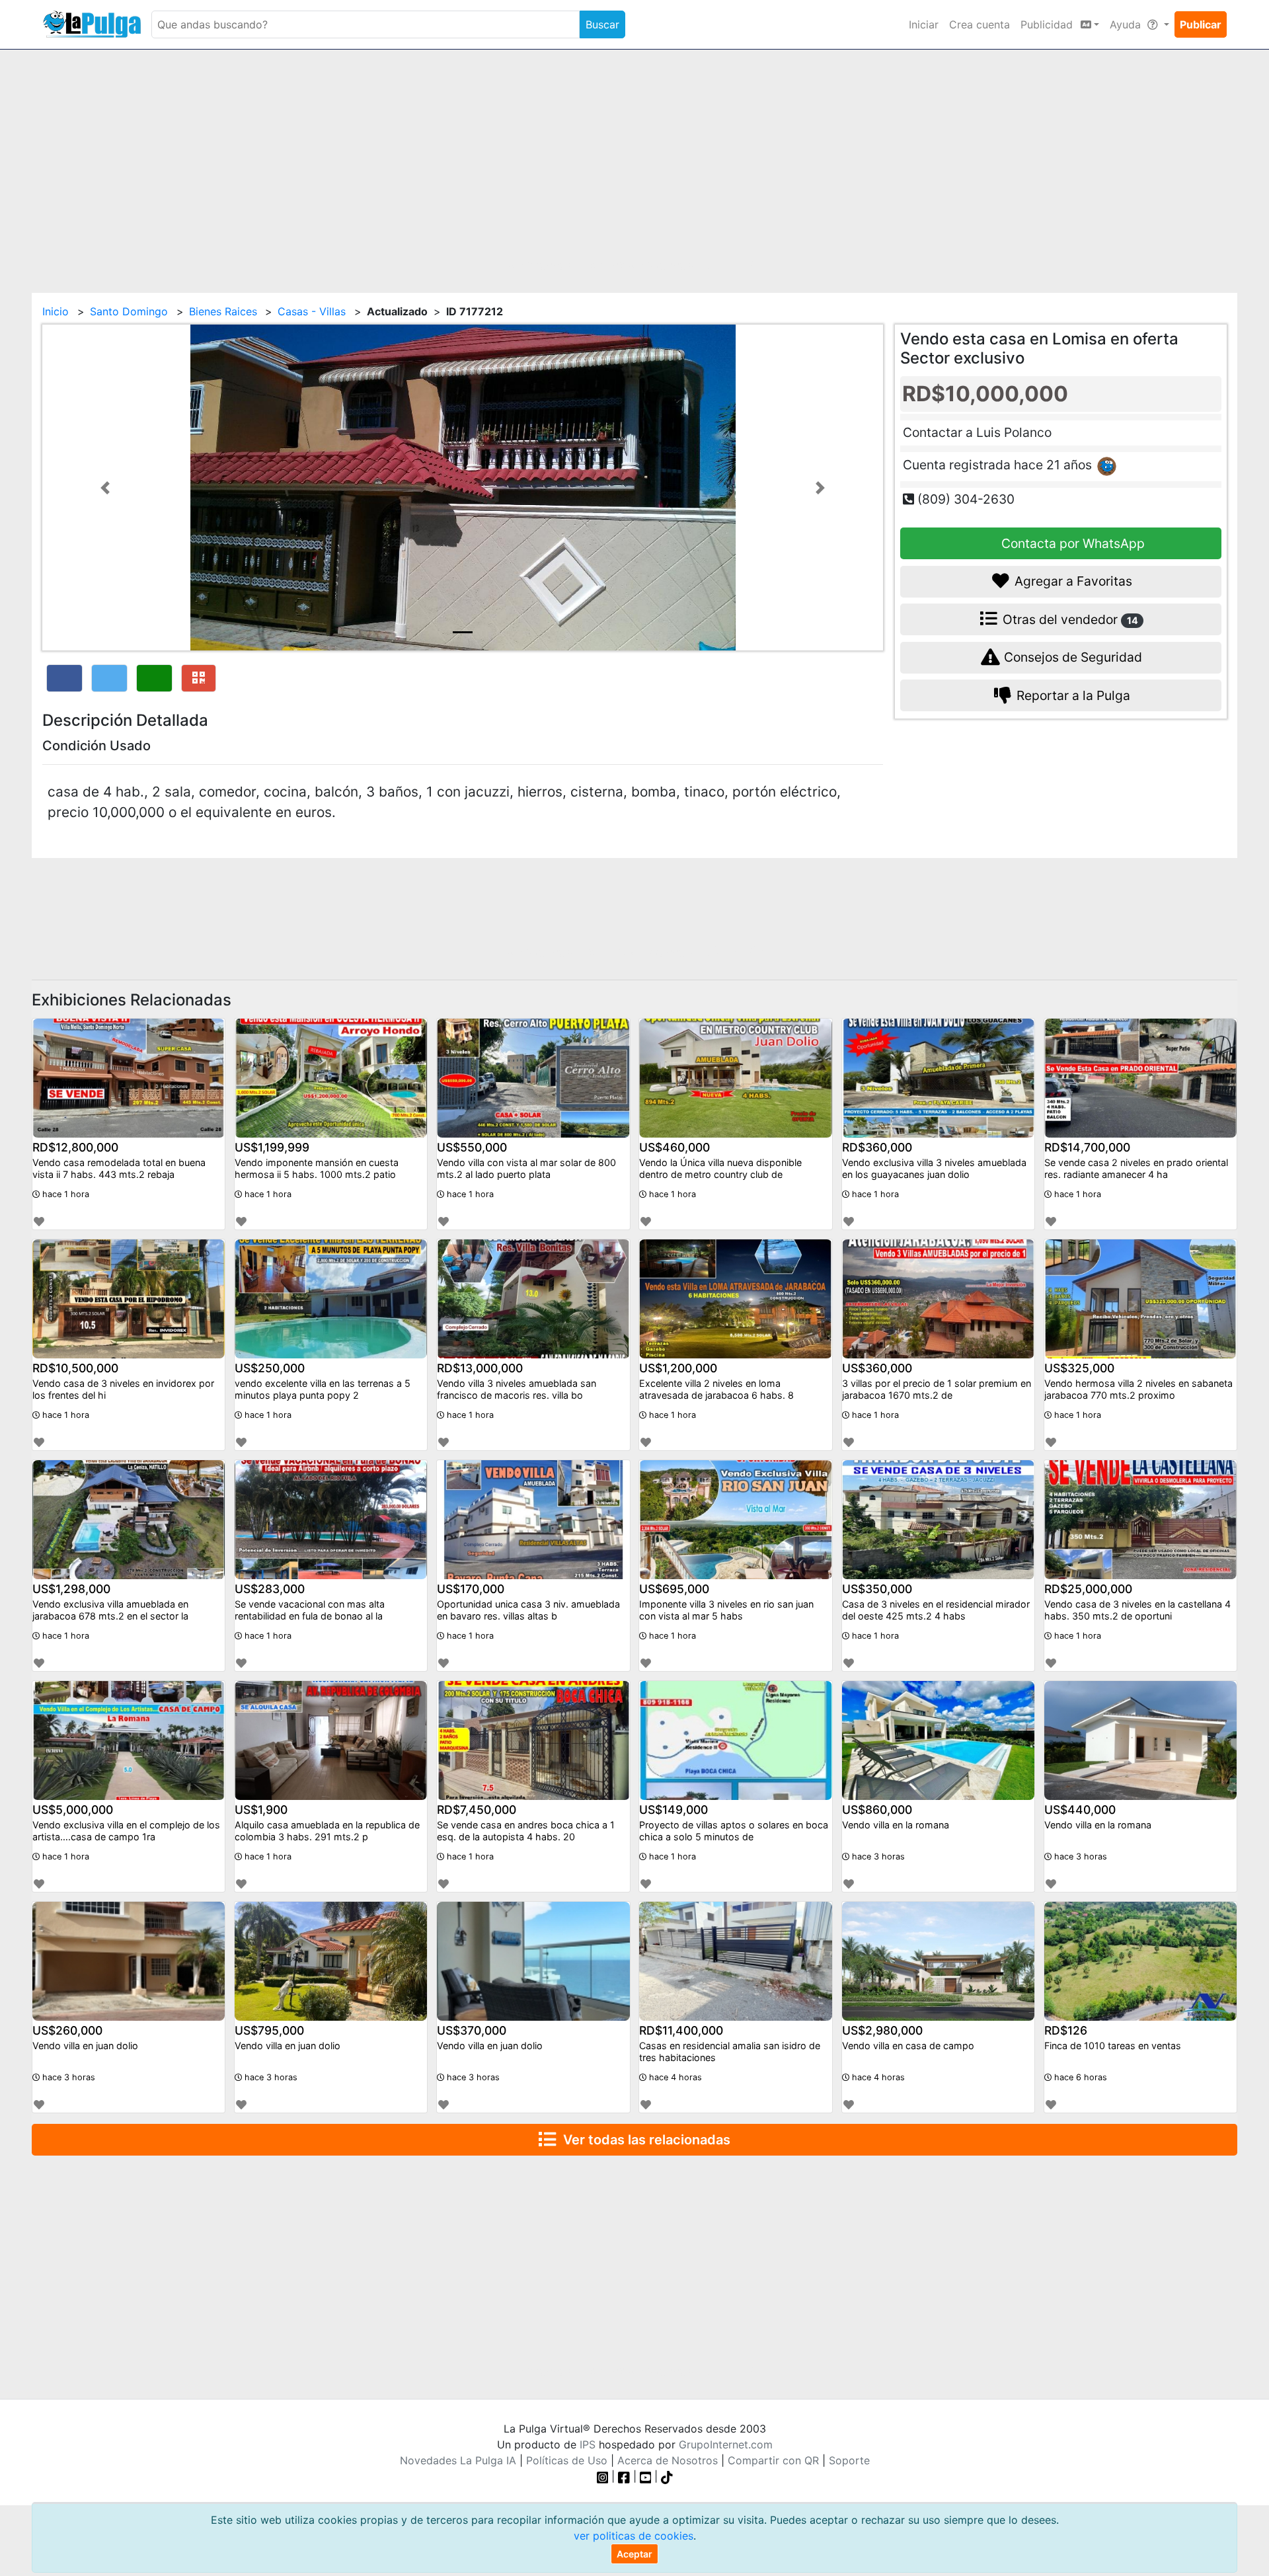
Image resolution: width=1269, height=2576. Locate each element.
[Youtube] (646, 2476)
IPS (588, 2444)
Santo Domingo (129, 311)
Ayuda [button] (1127, 24)
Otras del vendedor (1069, 619)
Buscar (602, 24)
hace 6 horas (1079, 2077)
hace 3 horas (877, 1856)
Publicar (1201, 24)
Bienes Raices (223, 311)
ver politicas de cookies (634, 2536)
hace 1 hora (64, 1194)
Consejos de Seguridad (1071, 657)
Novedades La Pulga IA (458, 2460)
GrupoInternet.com (726, 2444)
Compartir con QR (773, 2460)
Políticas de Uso (567, 2460)
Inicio (56, 311)
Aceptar (634, 2554)
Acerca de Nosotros (668, 2460)
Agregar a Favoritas (1072, 581)
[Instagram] (604, 2476)
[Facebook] (624, 2476)
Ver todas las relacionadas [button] (643, 2140)
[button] (105, 488)
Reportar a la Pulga (1072, 695)
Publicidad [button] (1048, 24)
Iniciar (924, 24)
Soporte (849, 2460)
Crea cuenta (980, 24)
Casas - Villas (312, 311)
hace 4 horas (674, 2077)
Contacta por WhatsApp (1071, 543)
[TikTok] (667, 2476)
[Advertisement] (634, 163)
